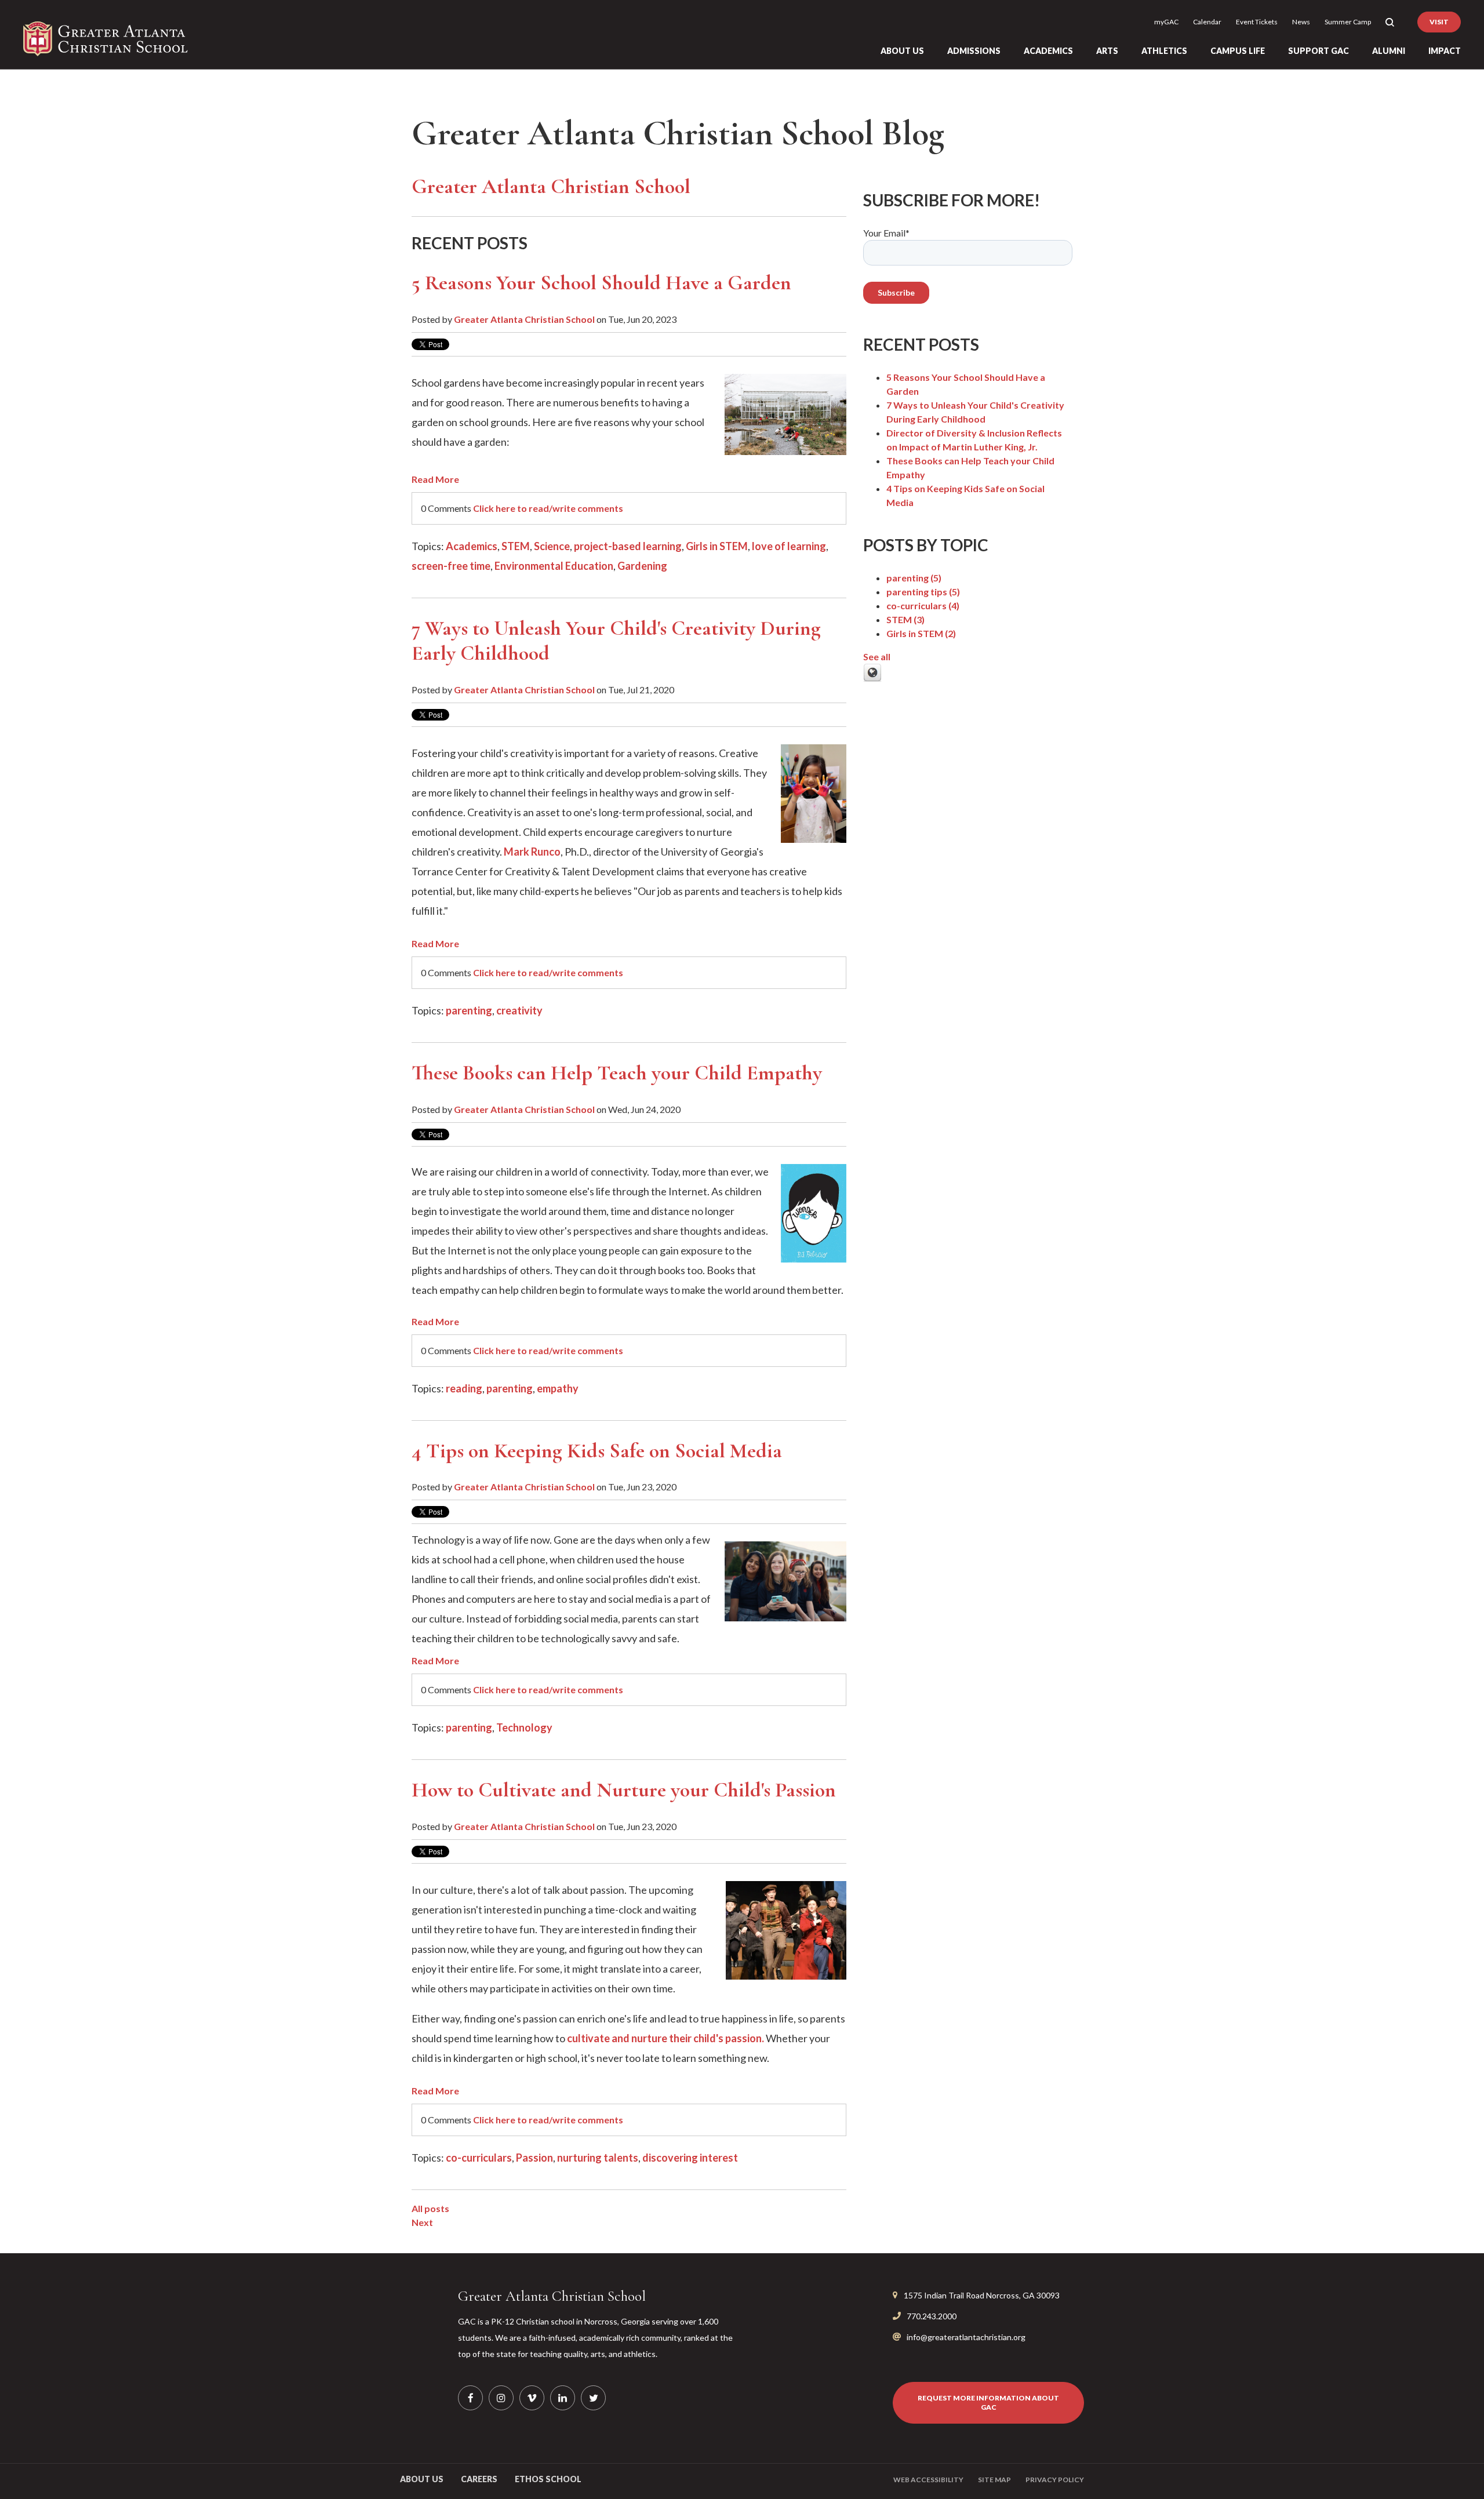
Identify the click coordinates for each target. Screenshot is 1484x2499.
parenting (469, 1010)
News (1301, 22)
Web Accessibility (928, 2480)
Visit (1439, 22)
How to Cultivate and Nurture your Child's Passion (624, 1790)
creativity (519, 1010)
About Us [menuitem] (902, 51)
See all (877, 656)
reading (464, 1388)
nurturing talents (598, 2158)
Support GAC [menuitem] (1318, 51)
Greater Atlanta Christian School (524, 319)
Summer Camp (1348, 22)
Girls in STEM (717, 546)
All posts (430, 2208)
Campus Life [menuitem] (1238, 51)
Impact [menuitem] (1445, 51)
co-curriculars (479, 2158)
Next (422, 2222)
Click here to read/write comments (548, 508)
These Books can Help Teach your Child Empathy (617, 1073)
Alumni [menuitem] (1389, 51)
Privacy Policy (1055, 2480)
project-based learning (628, 546)
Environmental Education (554, 566)
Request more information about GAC (988, 2402)
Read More (435, 479)
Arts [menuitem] (1107, 51)
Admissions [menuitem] (974, 51)
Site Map (994, 2480)
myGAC (1166, 22)
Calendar (1207, 22)
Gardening (642, 566)
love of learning (789, 546)
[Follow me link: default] (872, 679)
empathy (558, 1388)
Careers (479, 2479)
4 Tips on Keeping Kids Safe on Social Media (597, 1451)
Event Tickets (1257, 22)
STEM (516, 546)
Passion (534, 2158)
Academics (472, 546)
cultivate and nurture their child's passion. (665, 2038)
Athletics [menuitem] (1164, 51)
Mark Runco (532, 852)
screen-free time (451, 566)
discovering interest (690, 2158)
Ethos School (548, 2479)
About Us (422, 2479)
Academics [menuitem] (1048, 51)
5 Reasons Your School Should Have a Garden (601, 283)
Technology (524, 1727)
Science (552, 546)
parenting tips (923, 592)
